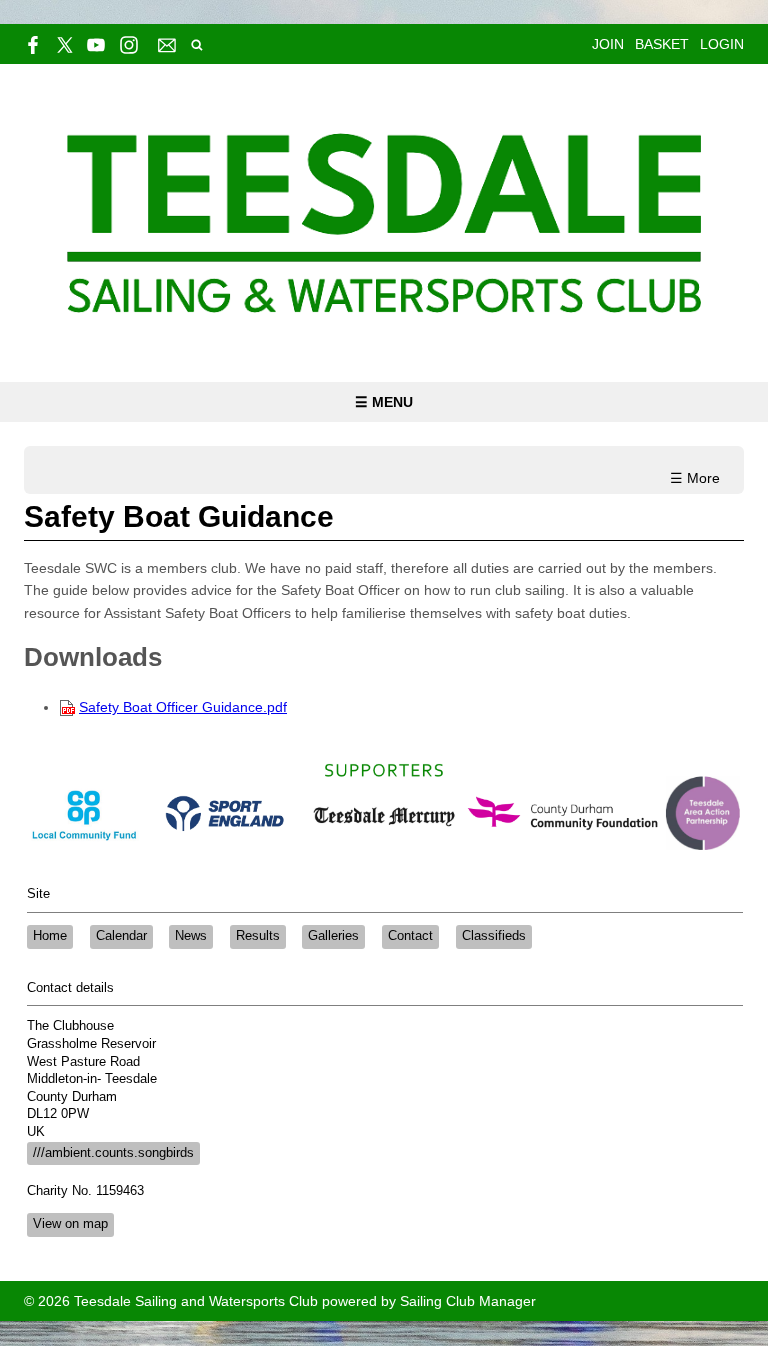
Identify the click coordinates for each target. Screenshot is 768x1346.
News (191, 936)
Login (722, 44)
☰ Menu (384, 402)
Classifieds (494, 936)
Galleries (333, 936)
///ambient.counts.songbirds (113, 1153)
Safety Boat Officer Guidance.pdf (183, 707)
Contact (410, 936)
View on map (70, 1224)
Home (50, 936)
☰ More (695, 478)
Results (258, 936)
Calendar (121, 936)
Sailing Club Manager (468, 1301)
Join (608, 44)
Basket (662, 44)
